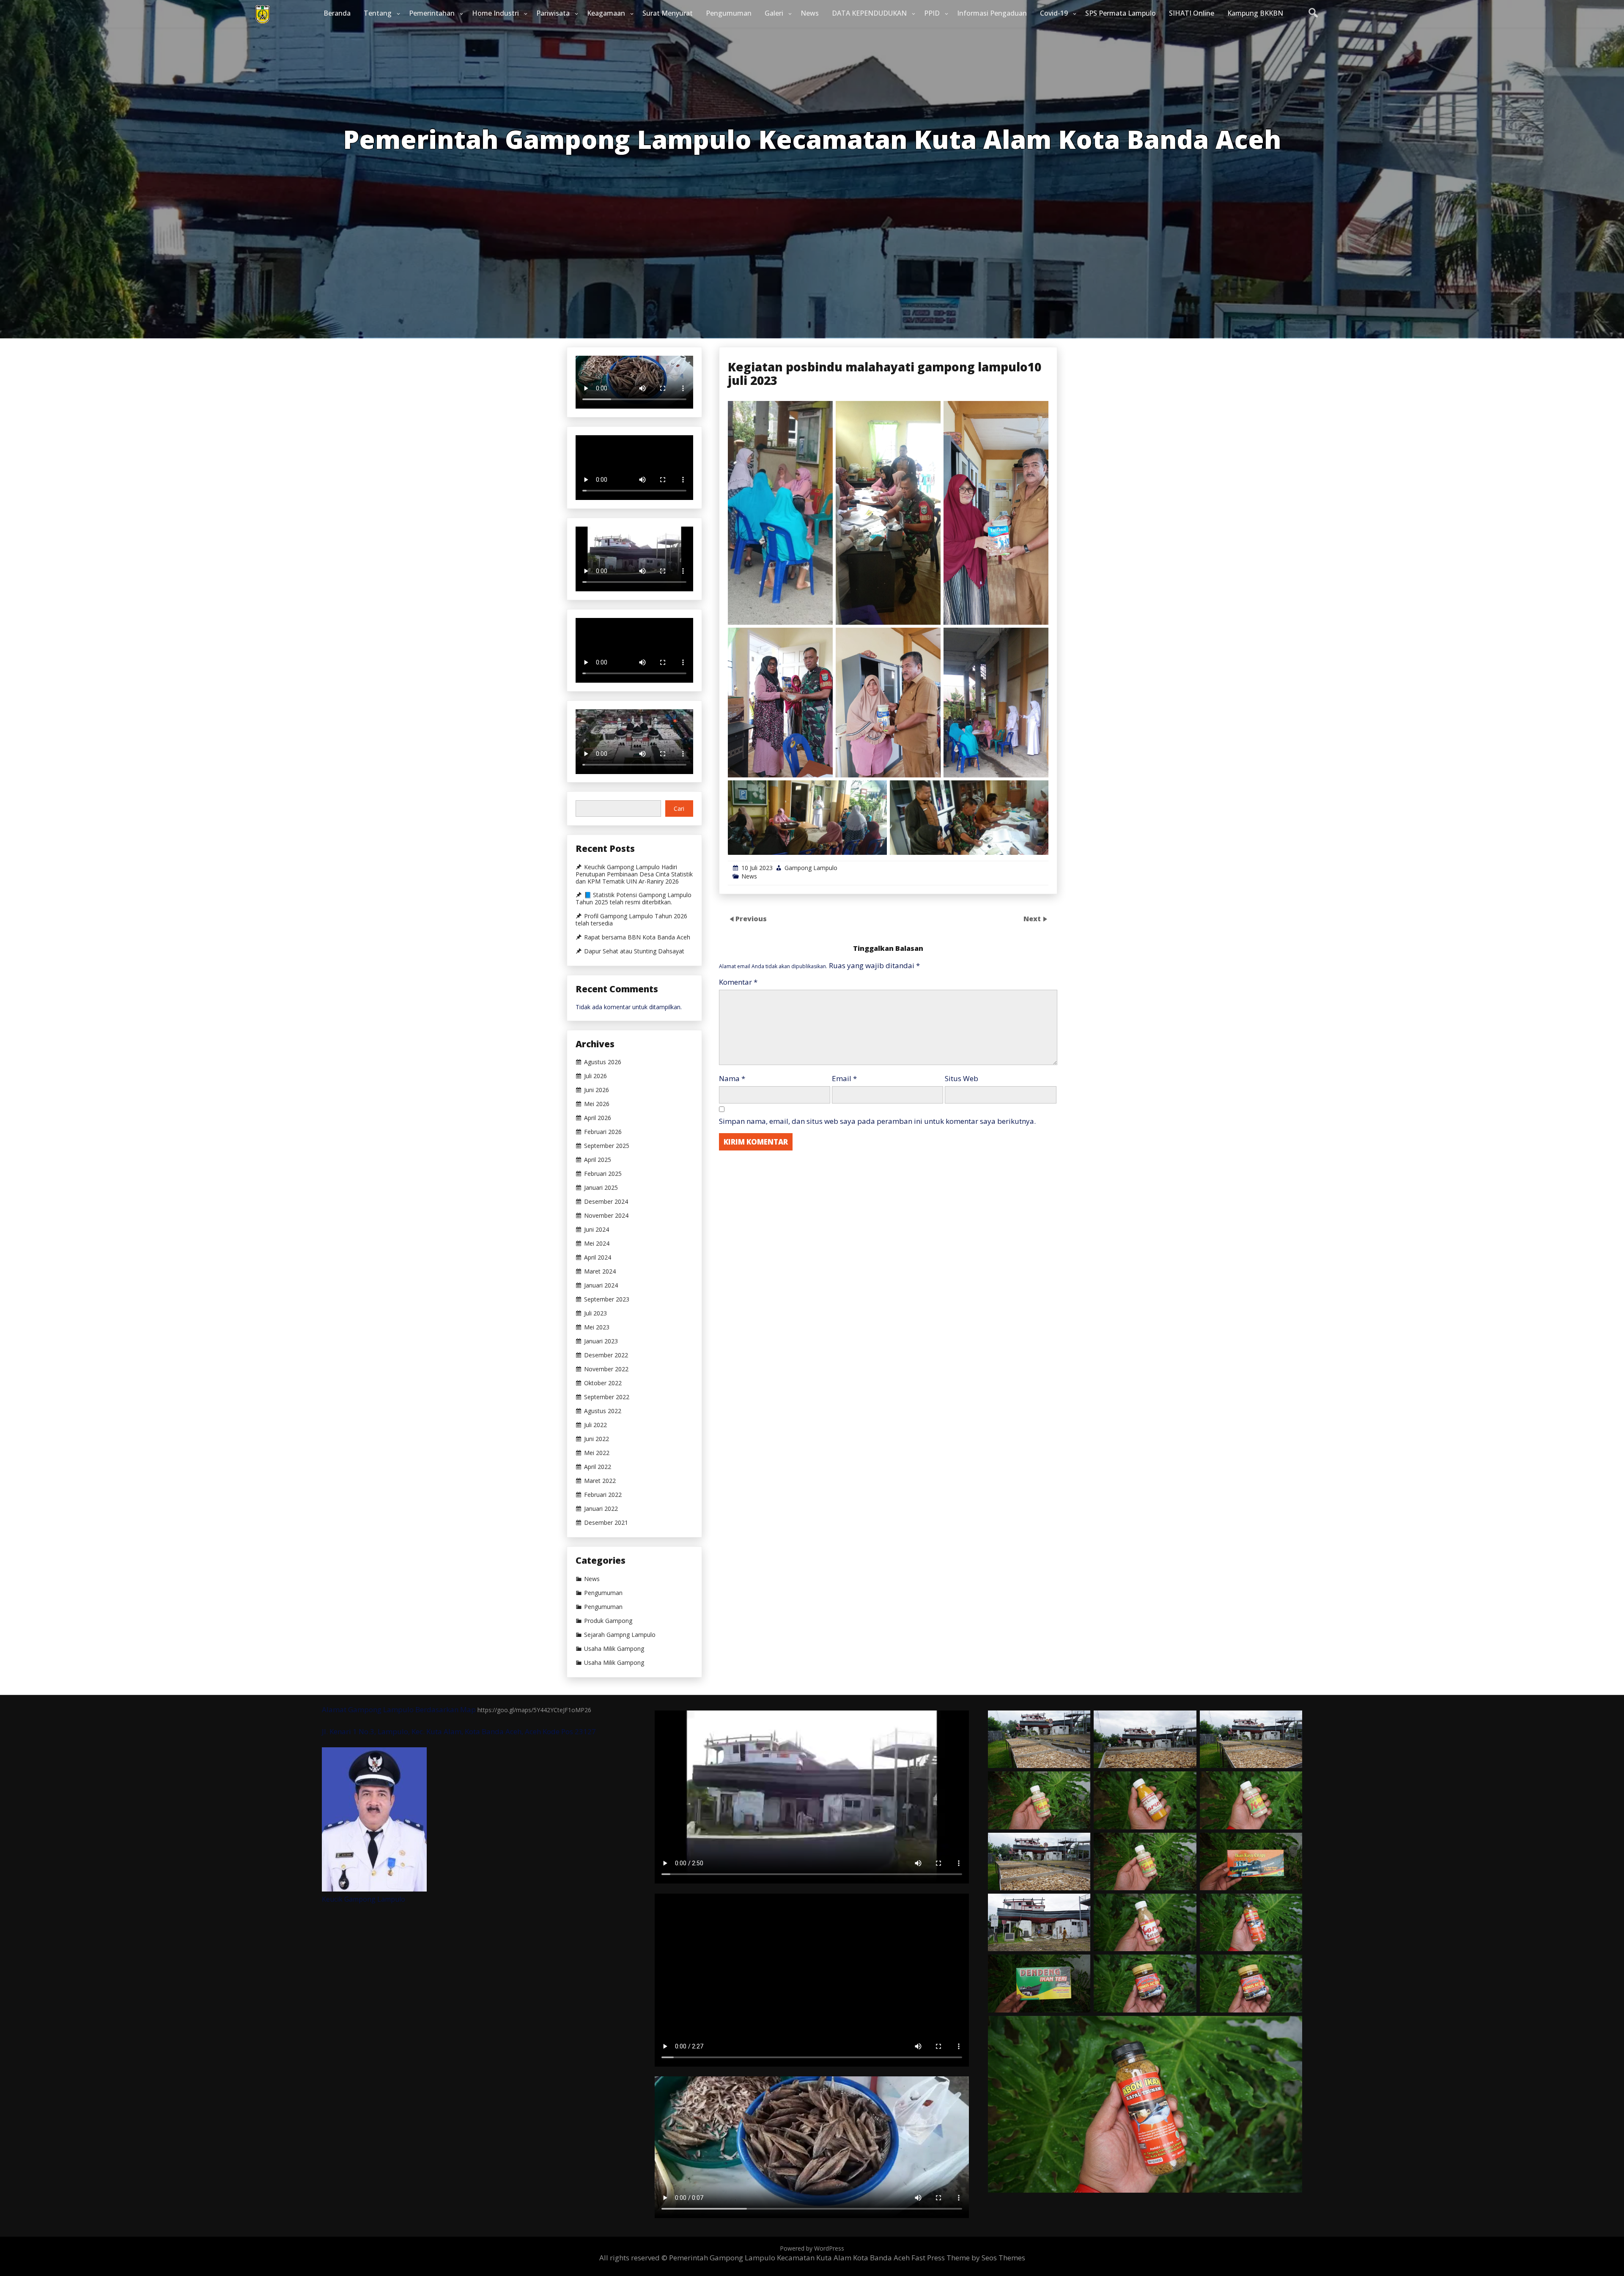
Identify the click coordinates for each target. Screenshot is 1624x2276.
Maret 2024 (600, 1271)
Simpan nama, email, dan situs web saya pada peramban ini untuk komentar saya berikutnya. (877, 1121)
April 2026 (598, 1118)
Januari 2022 (601, 1509)
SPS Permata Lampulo (1121, 13)
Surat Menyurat (668, 13)
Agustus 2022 (603, 1411)
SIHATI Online (1192, 13)
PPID (932, 13)
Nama (732, 1078)
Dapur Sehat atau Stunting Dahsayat (634, 951)
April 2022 (598, 1467)
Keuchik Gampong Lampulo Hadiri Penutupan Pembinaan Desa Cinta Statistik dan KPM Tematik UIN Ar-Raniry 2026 (634, 874)
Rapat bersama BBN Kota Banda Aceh (637, 937)
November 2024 (606, 1216)
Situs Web (962, 1078)
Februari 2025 (603, 1174)
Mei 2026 (597, 1104)
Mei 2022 (597, 1453)
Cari (679, 809)
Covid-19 (1054, 13)
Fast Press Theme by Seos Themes (968, 2258)
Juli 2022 (595, 1425)
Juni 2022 (597, 1439)
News (810, 13)
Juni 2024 (597, 1230)
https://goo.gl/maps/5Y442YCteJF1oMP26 (534, 1710)
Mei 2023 (597, 1327)
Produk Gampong (608, 1621)
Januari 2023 (601, 1341)
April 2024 (598, 1257)
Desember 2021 (606, 1523)
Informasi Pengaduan (992, 13)
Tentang (378, 13)
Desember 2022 (606, 1355)
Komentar (738, 982)
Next (1033, 919)
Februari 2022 (603, 1495)
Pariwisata (553, 13)
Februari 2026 (603, 1132)
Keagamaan (606, 13)
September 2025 (607, 1146)
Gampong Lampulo (811, 868)
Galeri (774, 13)
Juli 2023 (595, 1313)
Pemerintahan (432, 13)
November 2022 (606, 1369)
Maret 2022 (600, 1481)
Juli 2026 (595, 1076)
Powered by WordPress (812, 2248)
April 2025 (598, 1160)
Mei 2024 (597, 1244)
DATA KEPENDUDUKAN (869, 13)
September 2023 (607, 1299)
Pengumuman (729, 13)
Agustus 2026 (603, 1062)
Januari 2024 (601, 1285)
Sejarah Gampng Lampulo (620, 1635)
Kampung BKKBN (1255, 13)
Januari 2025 (601, 1188)
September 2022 (607, 1397)
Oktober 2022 (603, 1383)
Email (844, 1078)
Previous (751, 919)
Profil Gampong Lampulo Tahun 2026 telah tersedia (631, 920)
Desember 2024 (606, 1202)
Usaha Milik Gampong (614, 1649)
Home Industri (495, 13)
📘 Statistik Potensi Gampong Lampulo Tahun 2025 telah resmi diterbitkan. (634, 899)
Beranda (337, 13)
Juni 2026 (597, 1090)
